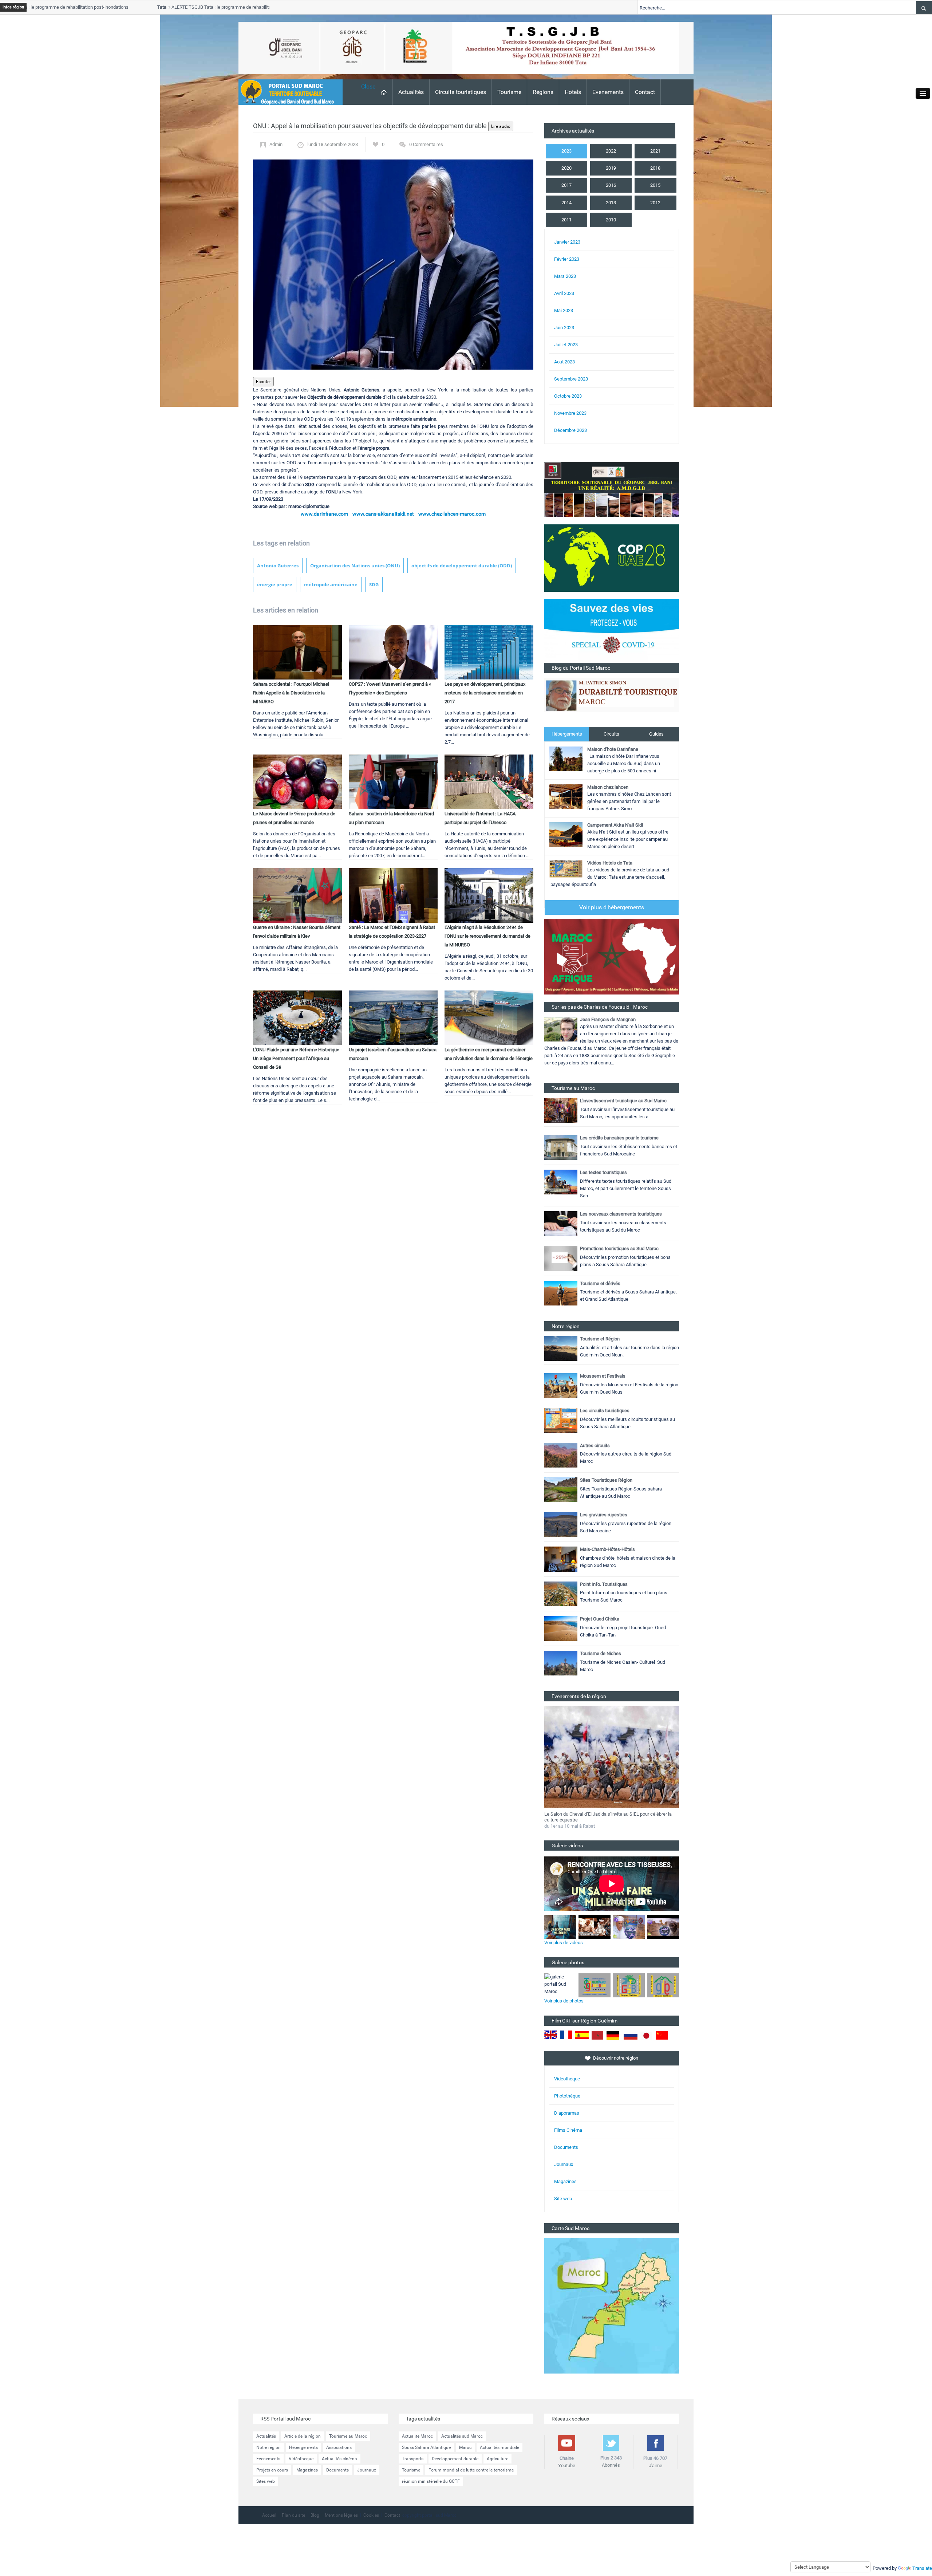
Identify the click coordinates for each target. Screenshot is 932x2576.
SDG (374, 584)
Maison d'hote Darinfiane (613, 749)
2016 (611, 185)
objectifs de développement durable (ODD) (462, 566)
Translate (922, 2568)
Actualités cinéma (339, 2459)
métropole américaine (331, 584)
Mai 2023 (564, 310)
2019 (611, 168)
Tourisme (509, 92)
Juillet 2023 (566, 345)
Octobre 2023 (568, 396)
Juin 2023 (564, 328)
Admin (276, 144)
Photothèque (567, 2096)
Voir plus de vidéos (564, 1943)
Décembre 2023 (570, 430)
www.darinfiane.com (324, 514)
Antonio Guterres (278, 566)
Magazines (565, 2181)
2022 (611, 151)
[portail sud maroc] (287, 92)
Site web (563, 2199)
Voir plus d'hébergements (612, 907)
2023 (566, 151)
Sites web (266, 2481)
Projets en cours (272, 2470)
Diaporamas (567, 2113)
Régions (543, 92)
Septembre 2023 (571, 379)
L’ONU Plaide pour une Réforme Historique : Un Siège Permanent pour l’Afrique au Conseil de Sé (297, 1058)
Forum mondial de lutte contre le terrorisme (471, 2470)
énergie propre (275, 584)
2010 (611, 220)
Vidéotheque (301, 2459)
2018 (655, 168)
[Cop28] (612, 558)
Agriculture (497, 2459)
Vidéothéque (567, 2079)
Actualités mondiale (499, 2447)
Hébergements (567, 734)
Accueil (269, 2515)
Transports (413, 2459)
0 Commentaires (426, 144)
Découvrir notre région (616, 2058)
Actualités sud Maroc (462, 2436)
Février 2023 (567, 259)
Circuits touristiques (461, 92)
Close (368, 86)
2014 (566, 203)
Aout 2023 (564, 362)
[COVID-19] (612, 631)
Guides (656, 734)
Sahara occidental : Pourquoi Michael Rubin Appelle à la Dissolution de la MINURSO (291, 693)
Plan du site (293, 2515)
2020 (566, 168)
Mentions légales (341, 2515)
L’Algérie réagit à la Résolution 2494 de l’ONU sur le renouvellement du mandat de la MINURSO (487, 936)
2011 (566, 220)
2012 (655, 203)
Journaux (564, 2164)
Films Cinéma (568, 2130)
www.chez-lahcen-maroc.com (452, 514)
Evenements (608, 92)
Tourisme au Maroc (348, 2436)
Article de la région (303, 2436)
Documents (566, 2147)
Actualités (411, 92)
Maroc (465, 2447)
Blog (315, 2515)
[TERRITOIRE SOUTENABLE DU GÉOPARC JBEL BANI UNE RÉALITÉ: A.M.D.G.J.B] (612, 489)
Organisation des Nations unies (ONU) (355, 566)
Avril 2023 (564, 293)
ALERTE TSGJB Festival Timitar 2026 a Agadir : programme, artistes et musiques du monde (605, 1817)
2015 (655, 185)
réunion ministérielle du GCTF (431, 2481)
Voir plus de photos (564, 2001)
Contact (645, 92)
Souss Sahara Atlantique (426, 2447)
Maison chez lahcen (608, 787)
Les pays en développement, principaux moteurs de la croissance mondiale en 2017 (485, 693)
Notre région (268, 2447)
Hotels (573, 92)
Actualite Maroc (417, 2436)
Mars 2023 (565, 276)
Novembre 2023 (570, 413)
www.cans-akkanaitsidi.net (383, 514)
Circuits (611, 734)
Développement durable (455, 2459)
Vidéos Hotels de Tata (610, 863)
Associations (339, 2447)
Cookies (371, 2515)
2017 (566, 185)
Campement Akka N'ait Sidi (615, 825)
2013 (611, 203)
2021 (655, 151)
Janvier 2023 (567, 242)
